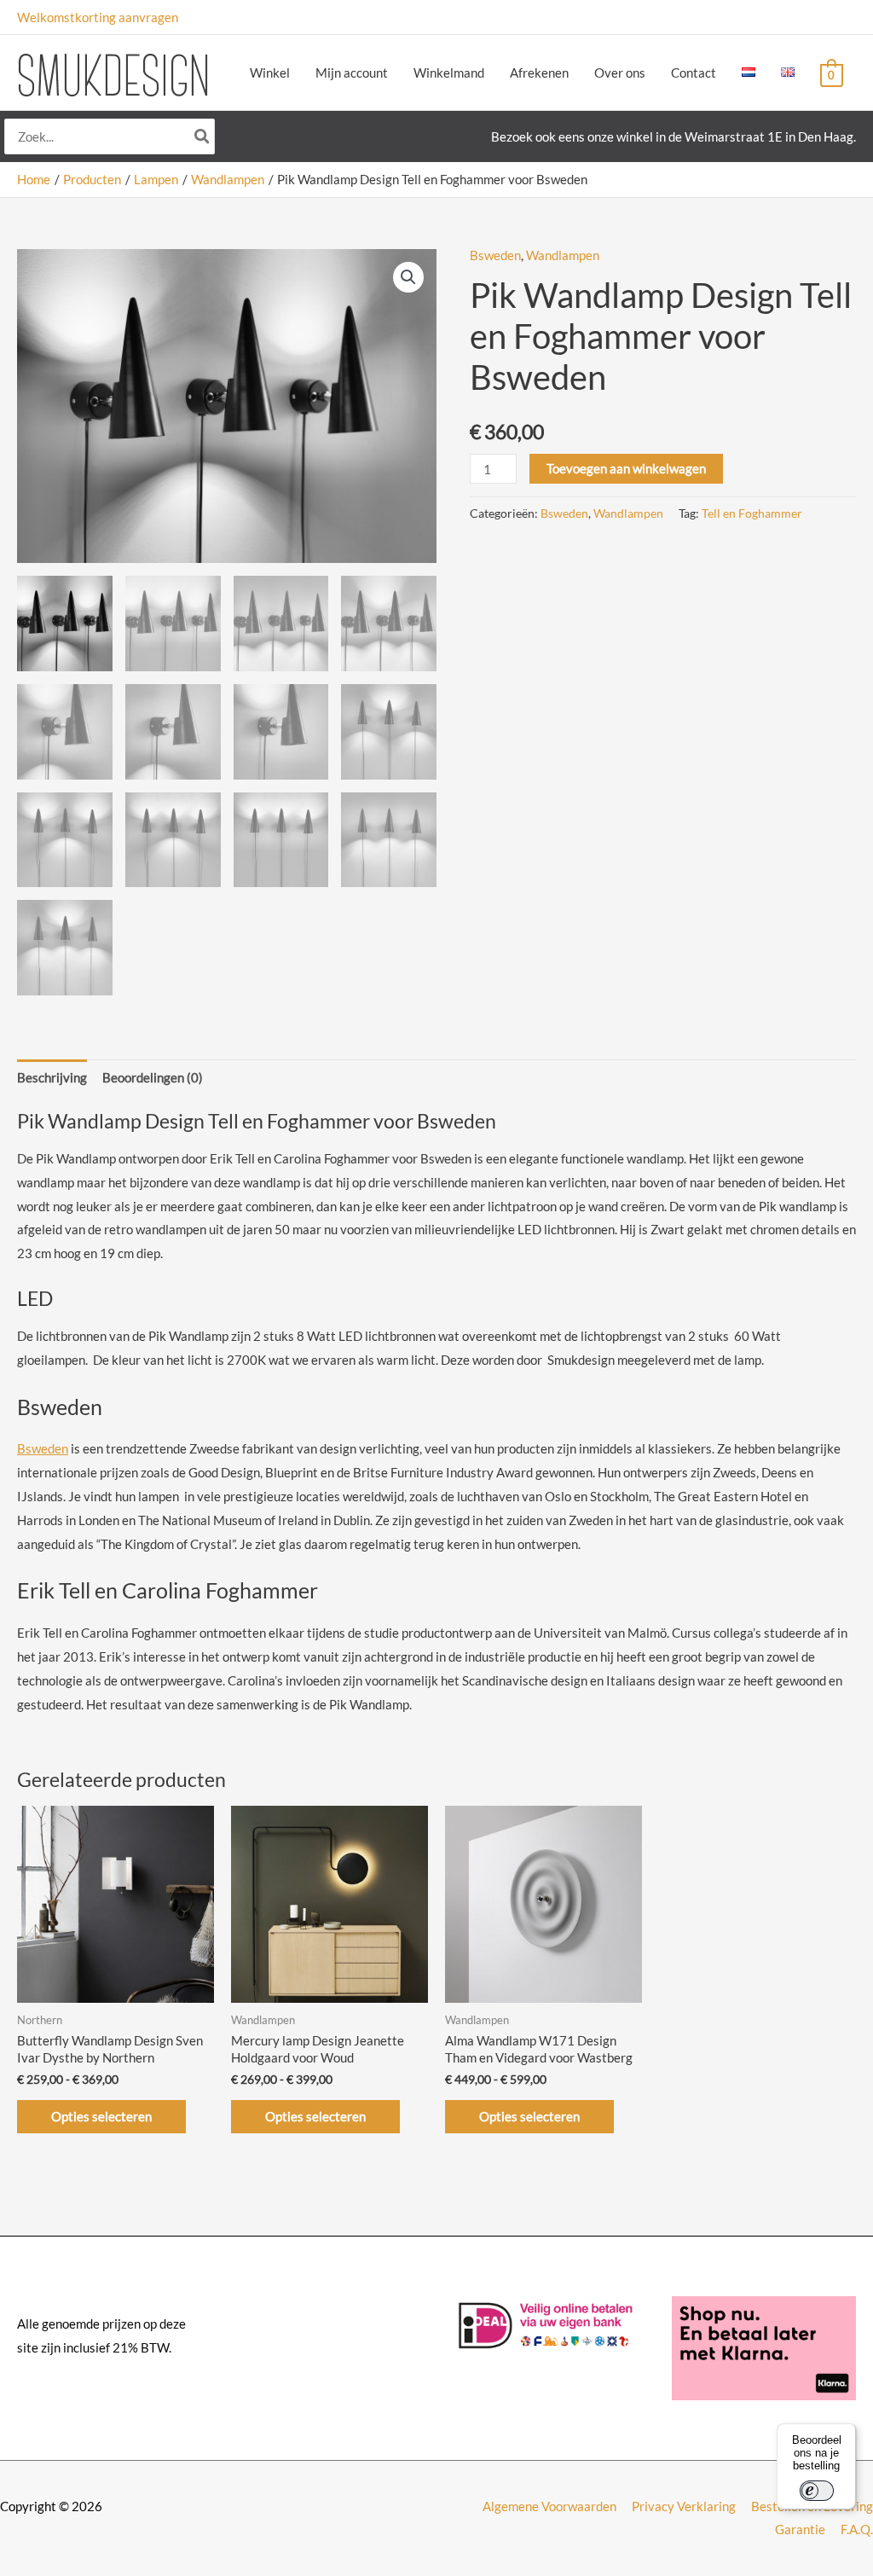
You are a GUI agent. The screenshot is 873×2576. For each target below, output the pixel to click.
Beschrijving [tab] (52, 1077)
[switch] (817, 2491)
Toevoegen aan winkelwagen (626, 468)
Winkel (270, 73)
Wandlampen (563, 255)
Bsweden (495, 255)
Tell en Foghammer (752, 513)
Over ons (620, 73)
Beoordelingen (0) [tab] (153, 1077)
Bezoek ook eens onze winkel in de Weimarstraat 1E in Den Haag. (674, 136)
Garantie (800, 2529)
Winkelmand (449, 73)
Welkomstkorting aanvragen (98, 17)
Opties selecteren (101, 2116)
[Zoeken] (203, 137)
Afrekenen (539, 73)
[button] (408, 277)
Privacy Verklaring (684, 2506)
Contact (694, 73)
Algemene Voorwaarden (549, 2506)
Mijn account (352, 73)
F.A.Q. (857, 2529)
